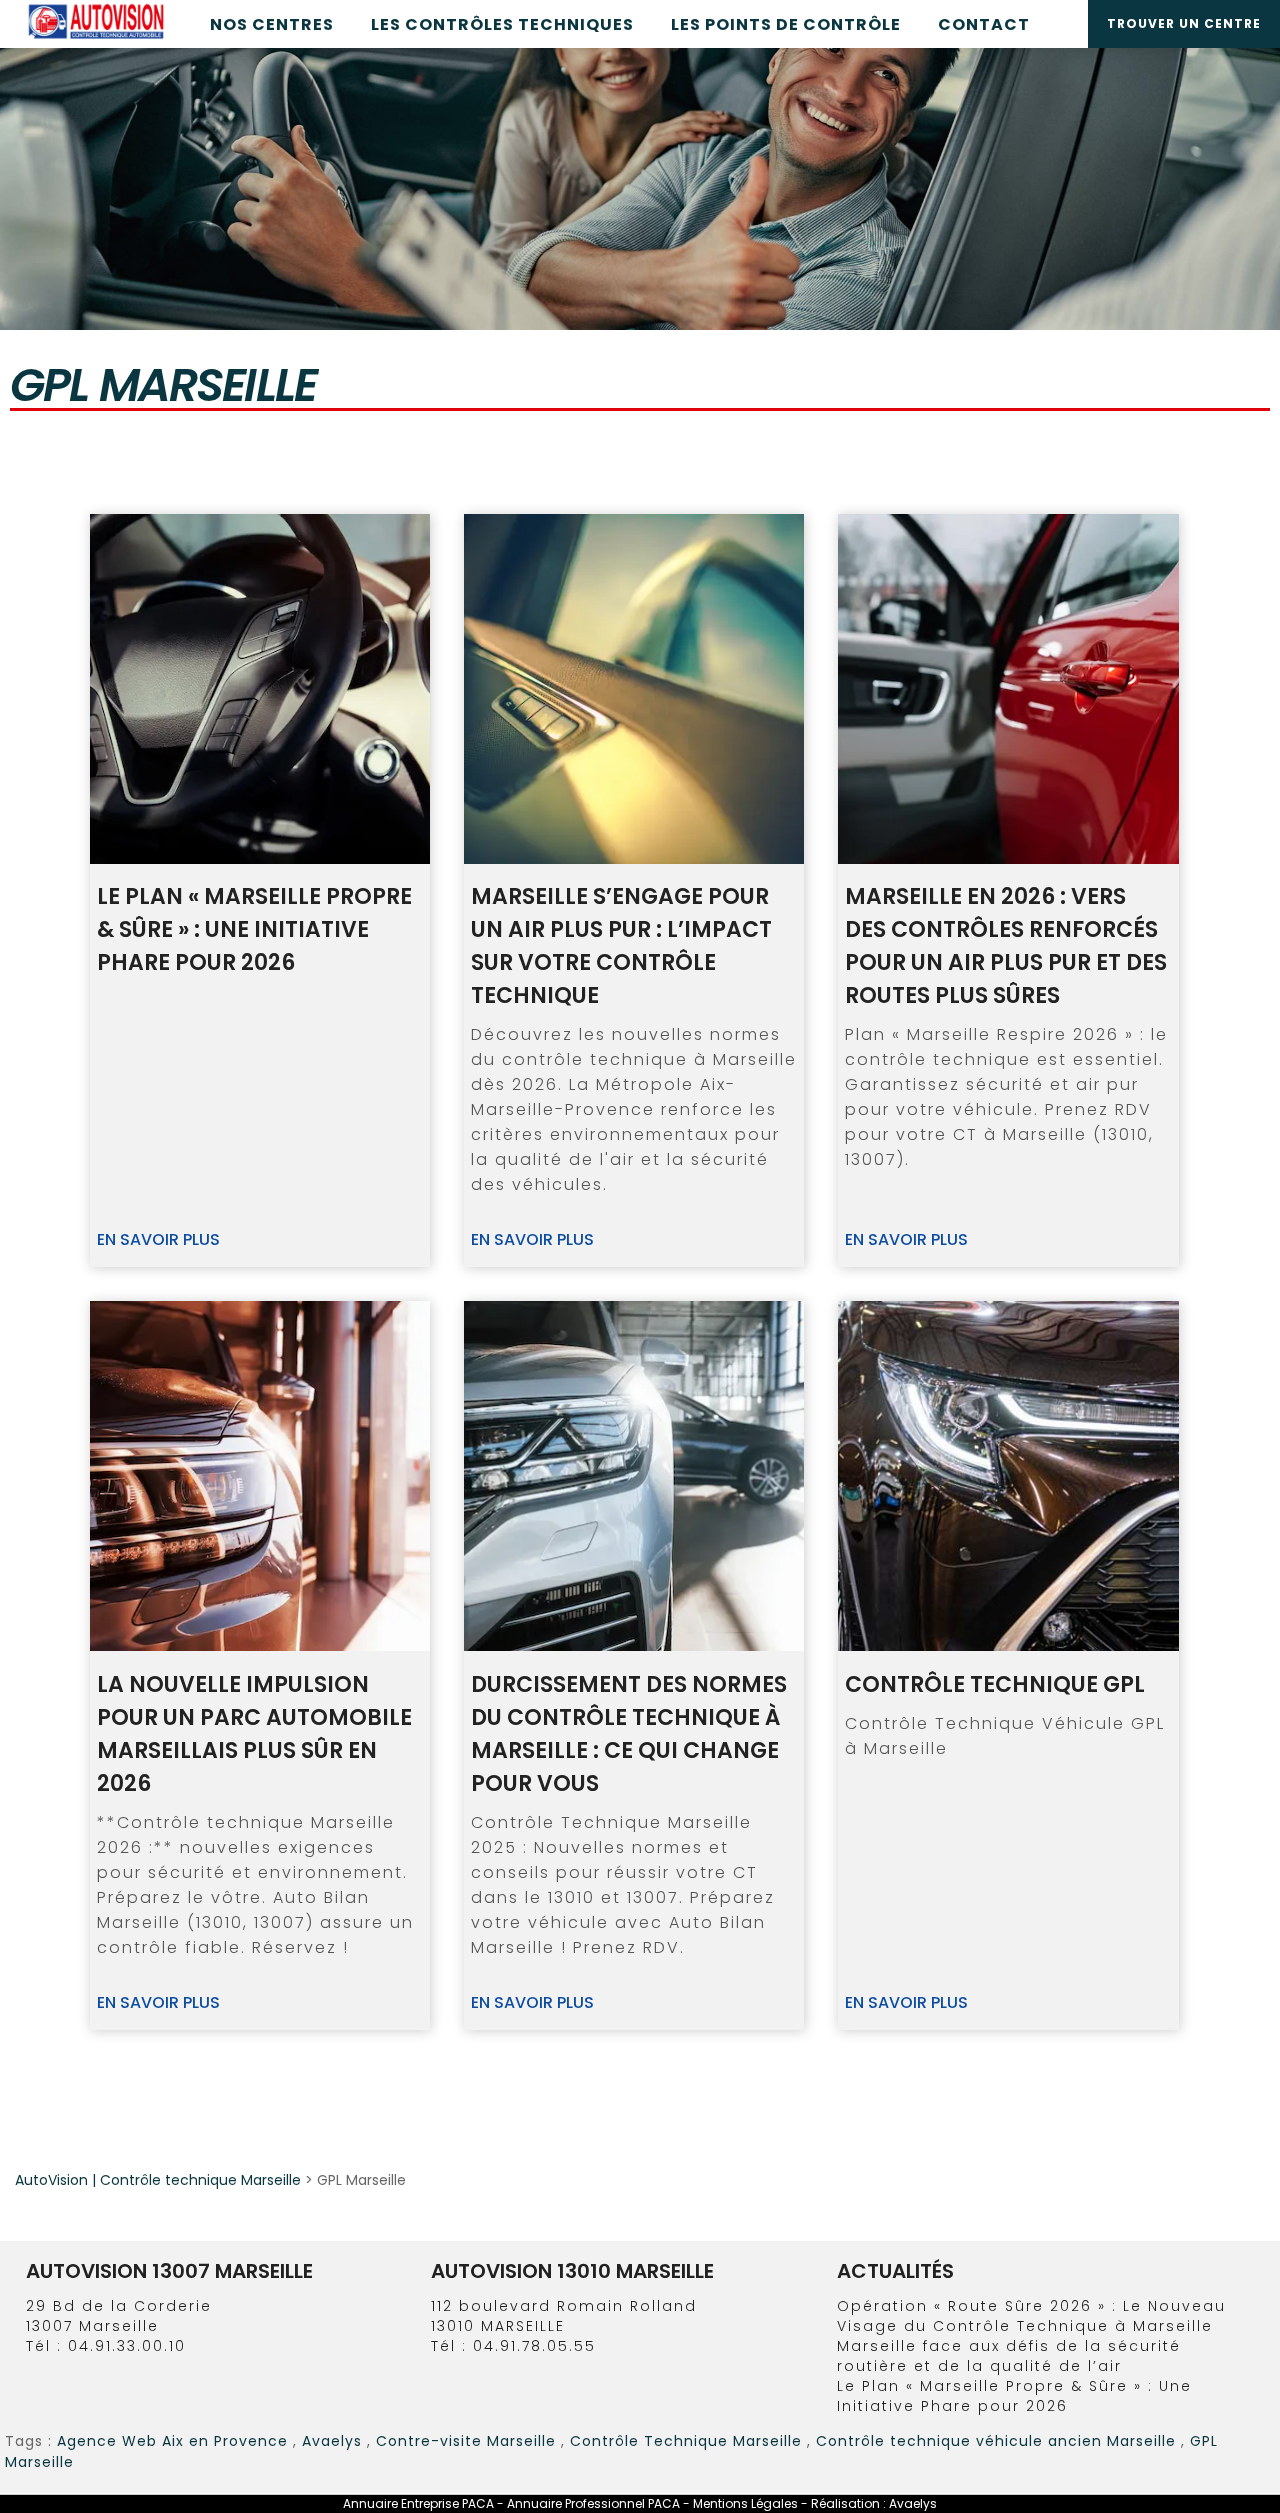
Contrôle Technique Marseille (686, 2441)
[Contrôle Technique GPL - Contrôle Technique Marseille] (1008, 1476)
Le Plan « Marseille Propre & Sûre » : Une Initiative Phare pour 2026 (1014, 2396)
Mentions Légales (747, 2503)
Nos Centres (272, 24)
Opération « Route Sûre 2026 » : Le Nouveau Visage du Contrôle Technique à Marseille (1031, 2316)
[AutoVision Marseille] (96, 38)
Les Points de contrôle (786, 24)
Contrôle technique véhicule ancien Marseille (996, 2441)
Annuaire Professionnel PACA (593, 2503)
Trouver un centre (1184, 23)
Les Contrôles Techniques (502, 24)
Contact (984, 24)
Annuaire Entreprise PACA (418, 2503)
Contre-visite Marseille (466, 2441)
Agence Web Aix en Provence (172, 2441)
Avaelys (332, 2441)
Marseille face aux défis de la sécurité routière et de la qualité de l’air (1009, 2356)
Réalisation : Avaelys (874, 2503)
